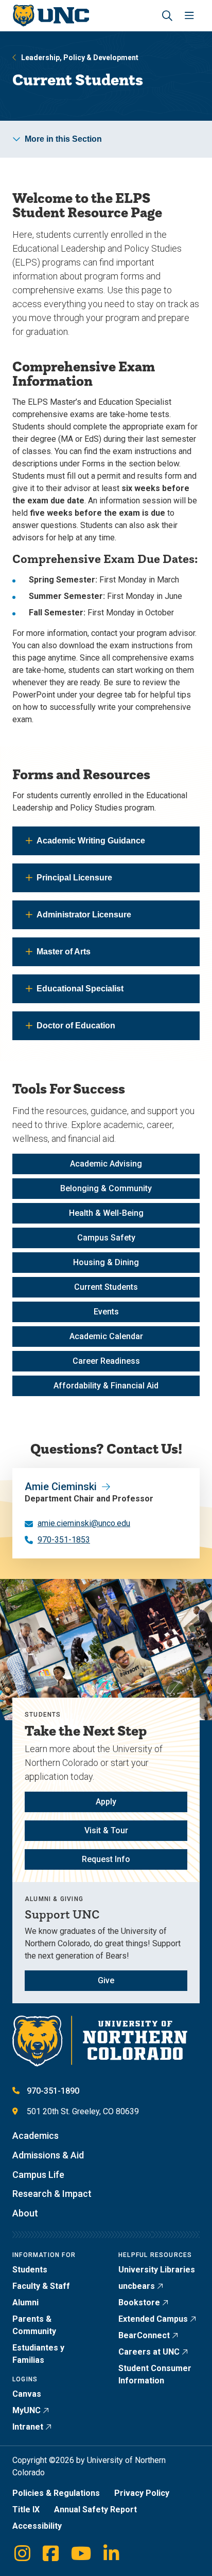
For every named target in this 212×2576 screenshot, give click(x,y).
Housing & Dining (106, 1262)
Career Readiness (106, 1361)
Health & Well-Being (106, 1213)
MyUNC (26, 2410)
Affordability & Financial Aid (106, 1386)
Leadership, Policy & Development (80, 58)
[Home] (51, 16)
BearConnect (144, 2335)
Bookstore (139, 2302)
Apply (106, 1802)
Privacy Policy (142, 2493)
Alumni (25, 2302)
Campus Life (38, 2175)
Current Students (106, 1287)
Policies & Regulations (56, 2493)
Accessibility (37, 2526)
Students (30, 2270)
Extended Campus (153, 2319)
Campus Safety (106, 1238)
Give (106, 1980)
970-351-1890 (53, 2091)
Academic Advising (106, 1164)
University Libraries (157, 2270)
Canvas (27, 2394)
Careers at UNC (149, 2352)
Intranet (28, 2427)
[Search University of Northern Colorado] (167, 16)
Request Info (106, 1859)
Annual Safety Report (95, 2509)
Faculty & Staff (41, 2286)
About (25, 2213)
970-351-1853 (64, 1540)
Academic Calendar (106, 1336)
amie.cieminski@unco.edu (84, 1523)
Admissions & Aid (48, 2155)
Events (106, 1312)
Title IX (26, 2509)
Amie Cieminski (61, 1487)
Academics (36, 2136)
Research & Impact (52, 2194)
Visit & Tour (106, 1830)
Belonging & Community (106, 1188)
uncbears (137, 2286)
